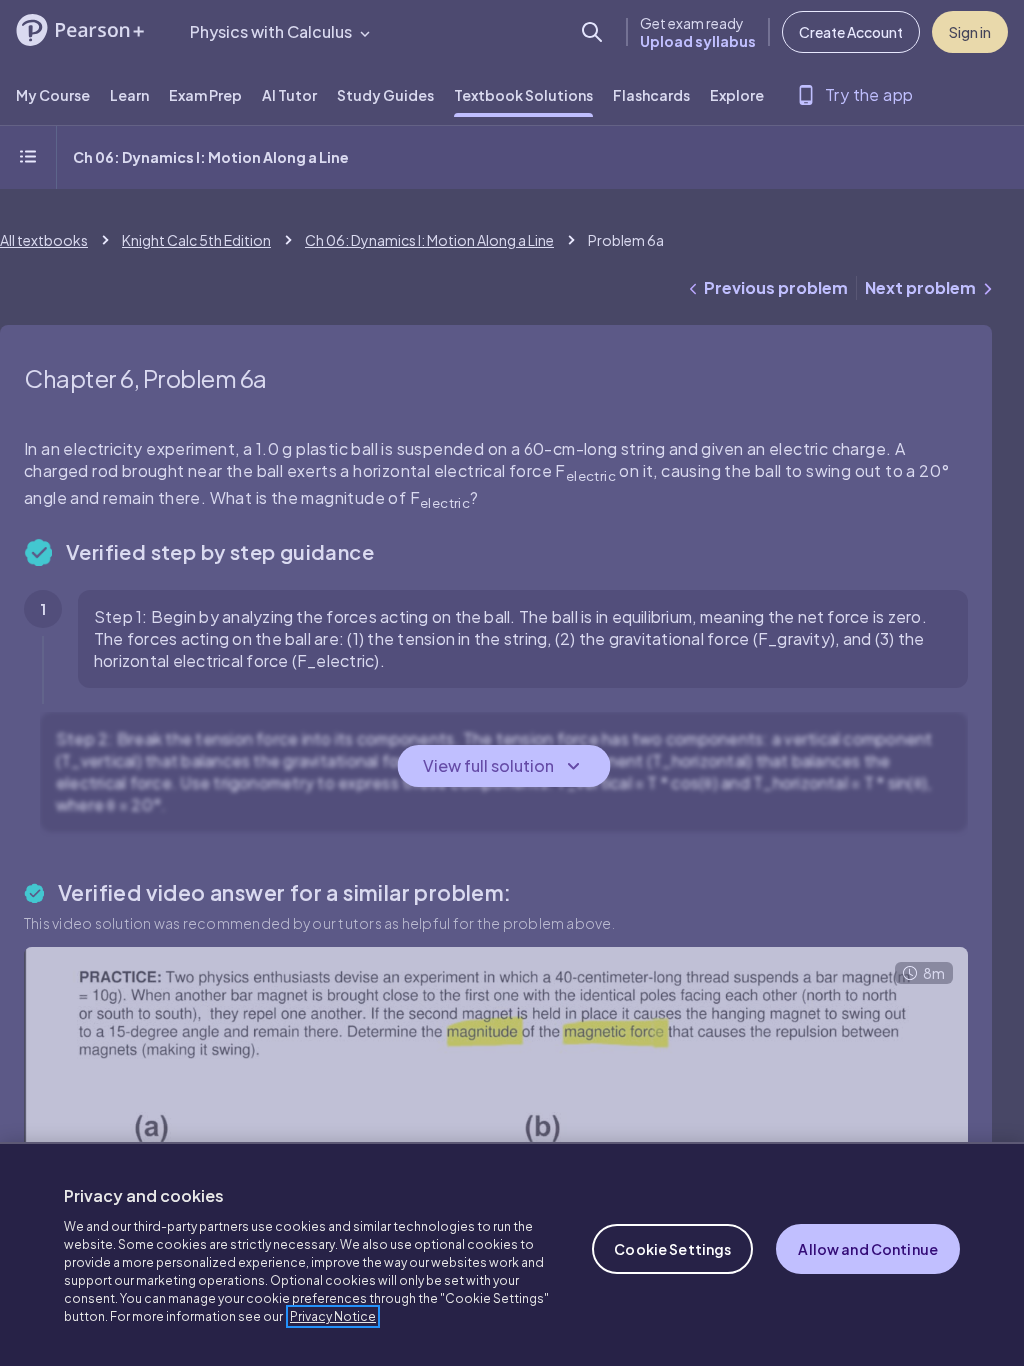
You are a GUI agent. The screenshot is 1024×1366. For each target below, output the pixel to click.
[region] (512, 1254)
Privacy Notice (333, 1316)
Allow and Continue (868, 1249)
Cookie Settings (672, 1249)
